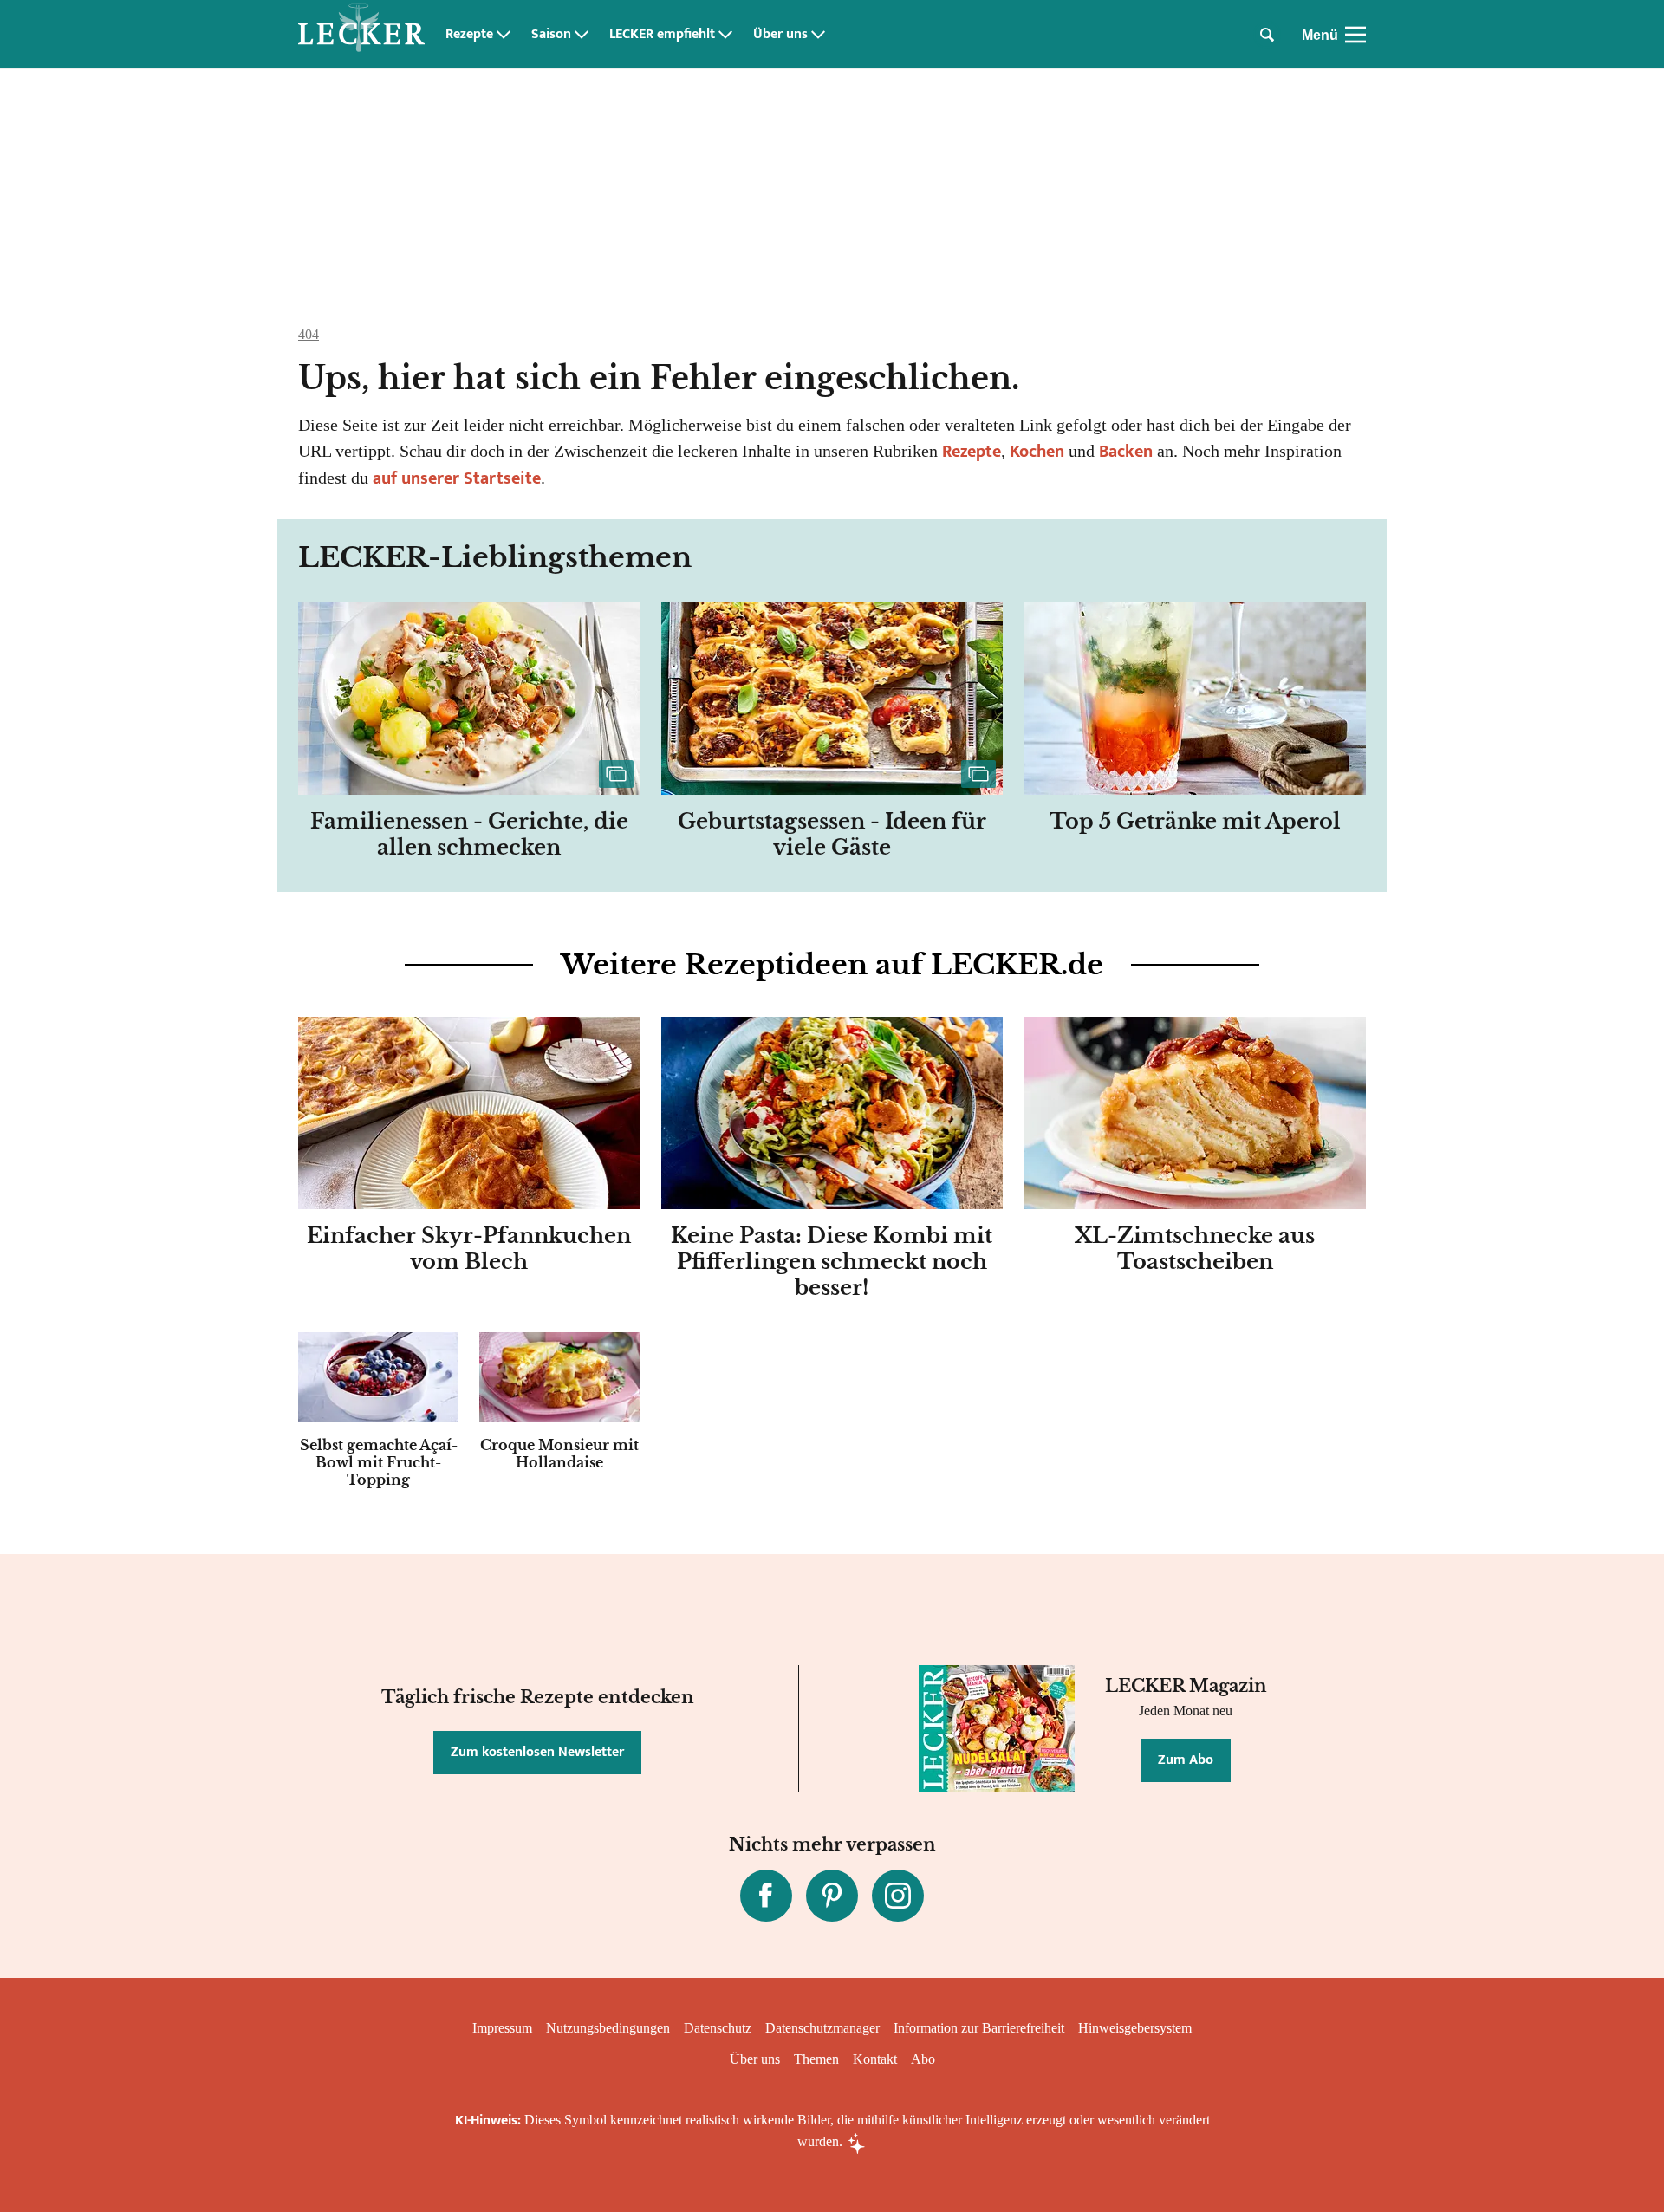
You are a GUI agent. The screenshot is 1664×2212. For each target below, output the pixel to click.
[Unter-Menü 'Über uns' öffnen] (818, 35)
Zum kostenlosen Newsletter (537, 1752)
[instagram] (898, 1896)
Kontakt (875, 2059)
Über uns (780, 35)
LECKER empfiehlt (662, 35)
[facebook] (766, 1896)
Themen (816, 2059)
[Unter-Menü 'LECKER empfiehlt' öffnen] (725, 35)
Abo (923, 2059)
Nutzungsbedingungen (608, 2028)
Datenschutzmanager (822, 2028)
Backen (1126, 452)
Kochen (1037, 452)
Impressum (502, 2028)
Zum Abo (1186, 1760)
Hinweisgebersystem (1135, 2028)
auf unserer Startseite (457, 478)
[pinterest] (832, 1896)
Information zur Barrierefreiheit (979, 2028)
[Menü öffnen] (1355, 35)
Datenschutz (718, 2028)
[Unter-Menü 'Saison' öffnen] (582, 35)
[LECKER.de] (361, 35)
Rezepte (469, 35)
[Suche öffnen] (1267, 35)
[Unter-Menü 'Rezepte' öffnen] (504, 35)
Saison (551, 35)
